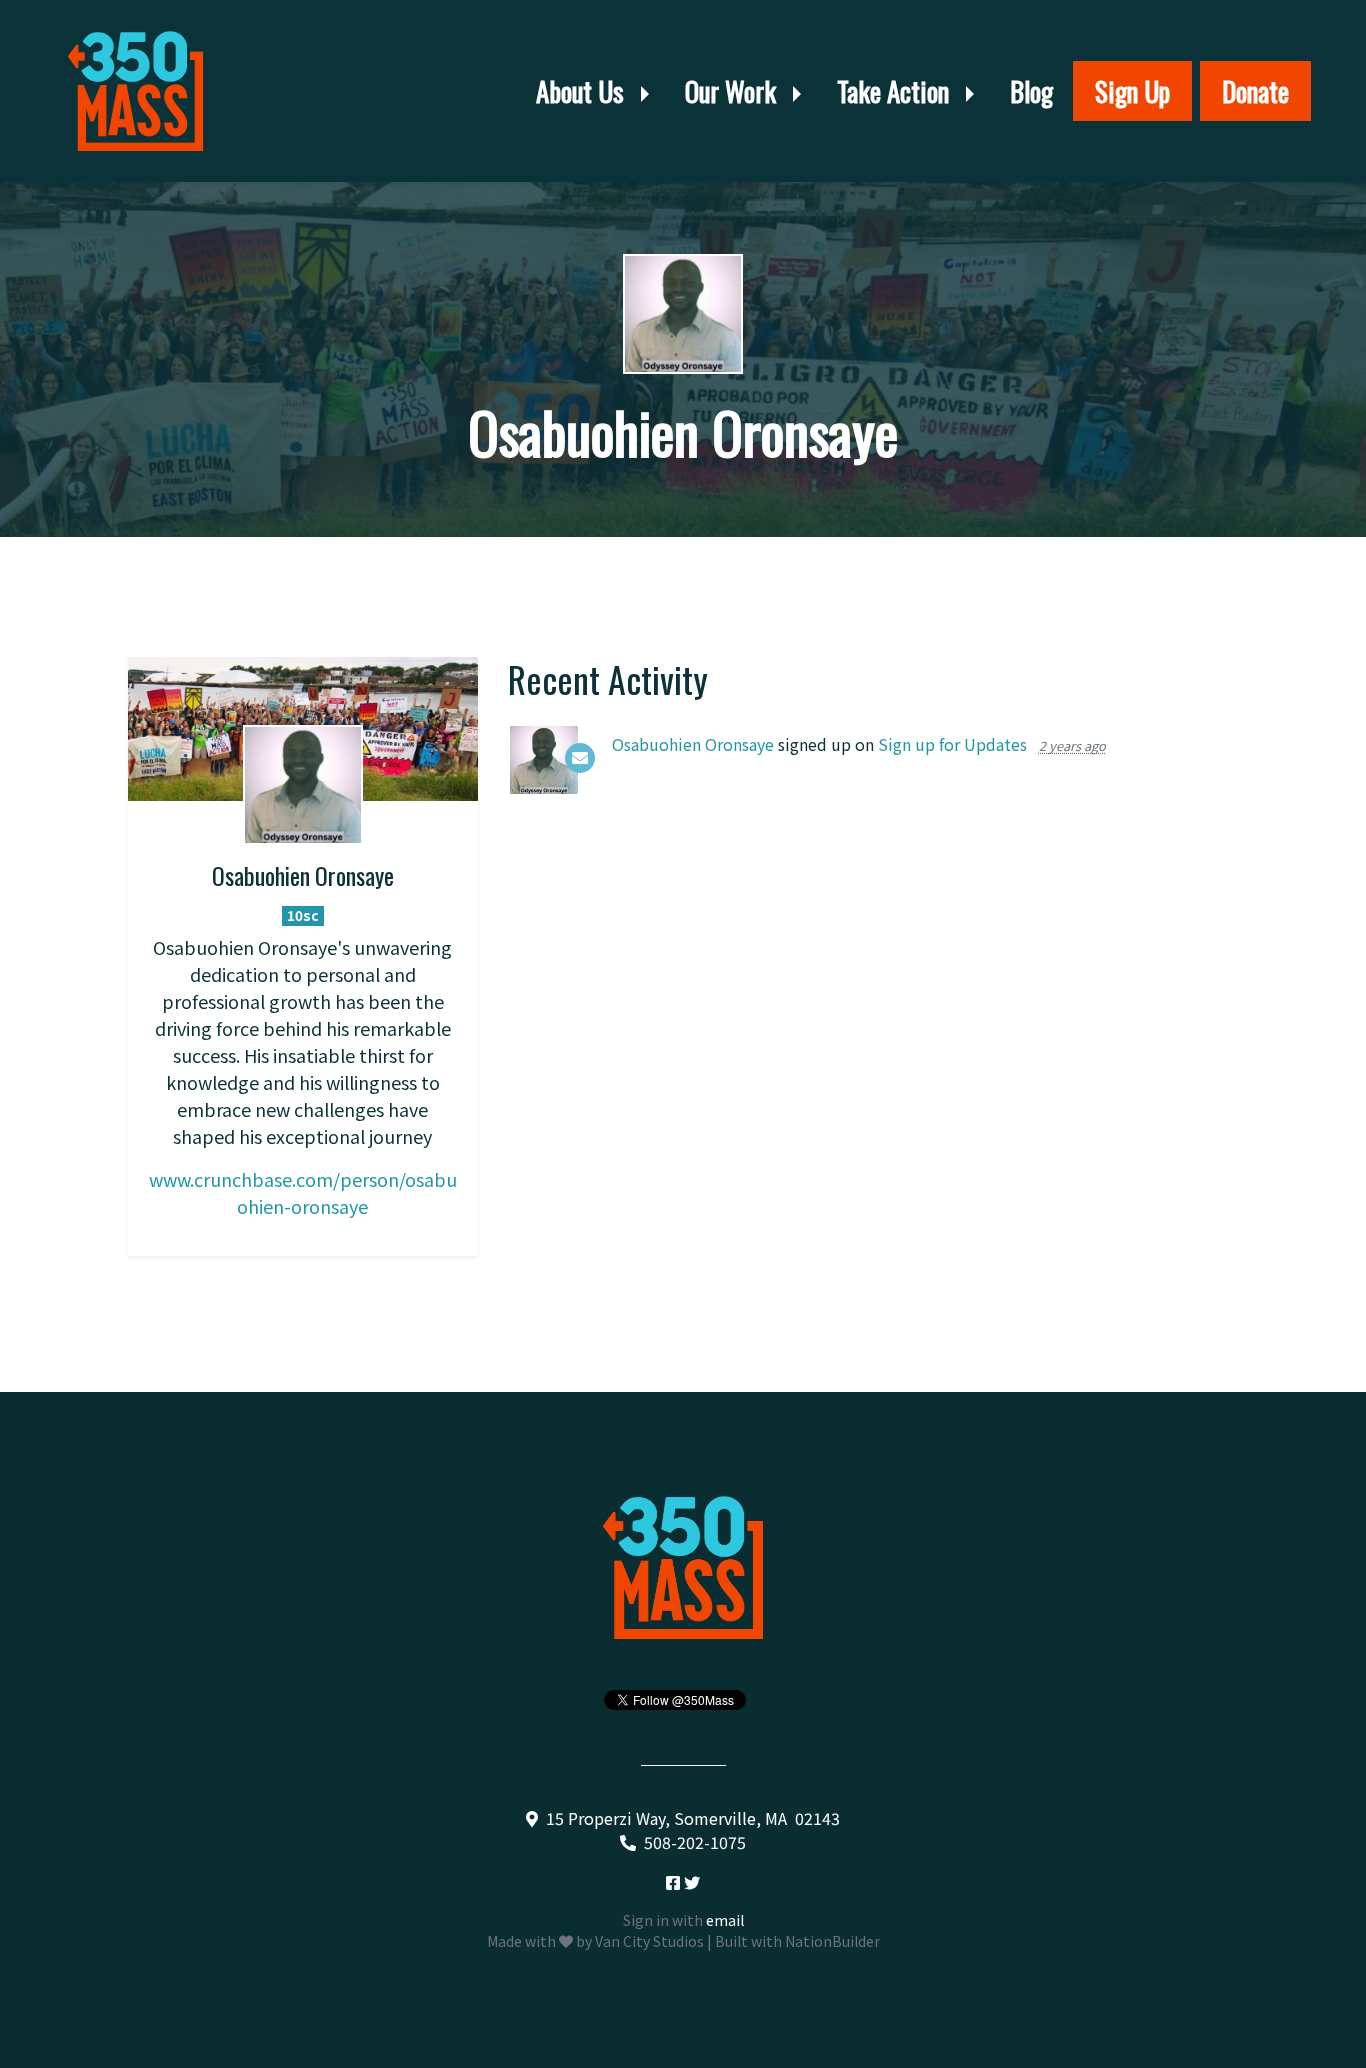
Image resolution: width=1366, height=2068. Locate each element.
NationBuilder (832, 1941)
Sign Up (1132, 91)
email (725, 1920)
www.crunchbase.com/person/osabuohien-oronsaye (303, 1192)
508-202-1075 (695, 1842)
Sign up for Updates (952, 744)
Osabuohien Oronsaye (693, 744)
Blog (1031, 91)
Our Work (733, 91)
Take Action (896, 91)
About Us (583, 91)
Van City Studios (649, 1941)
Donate (1255, 91)
